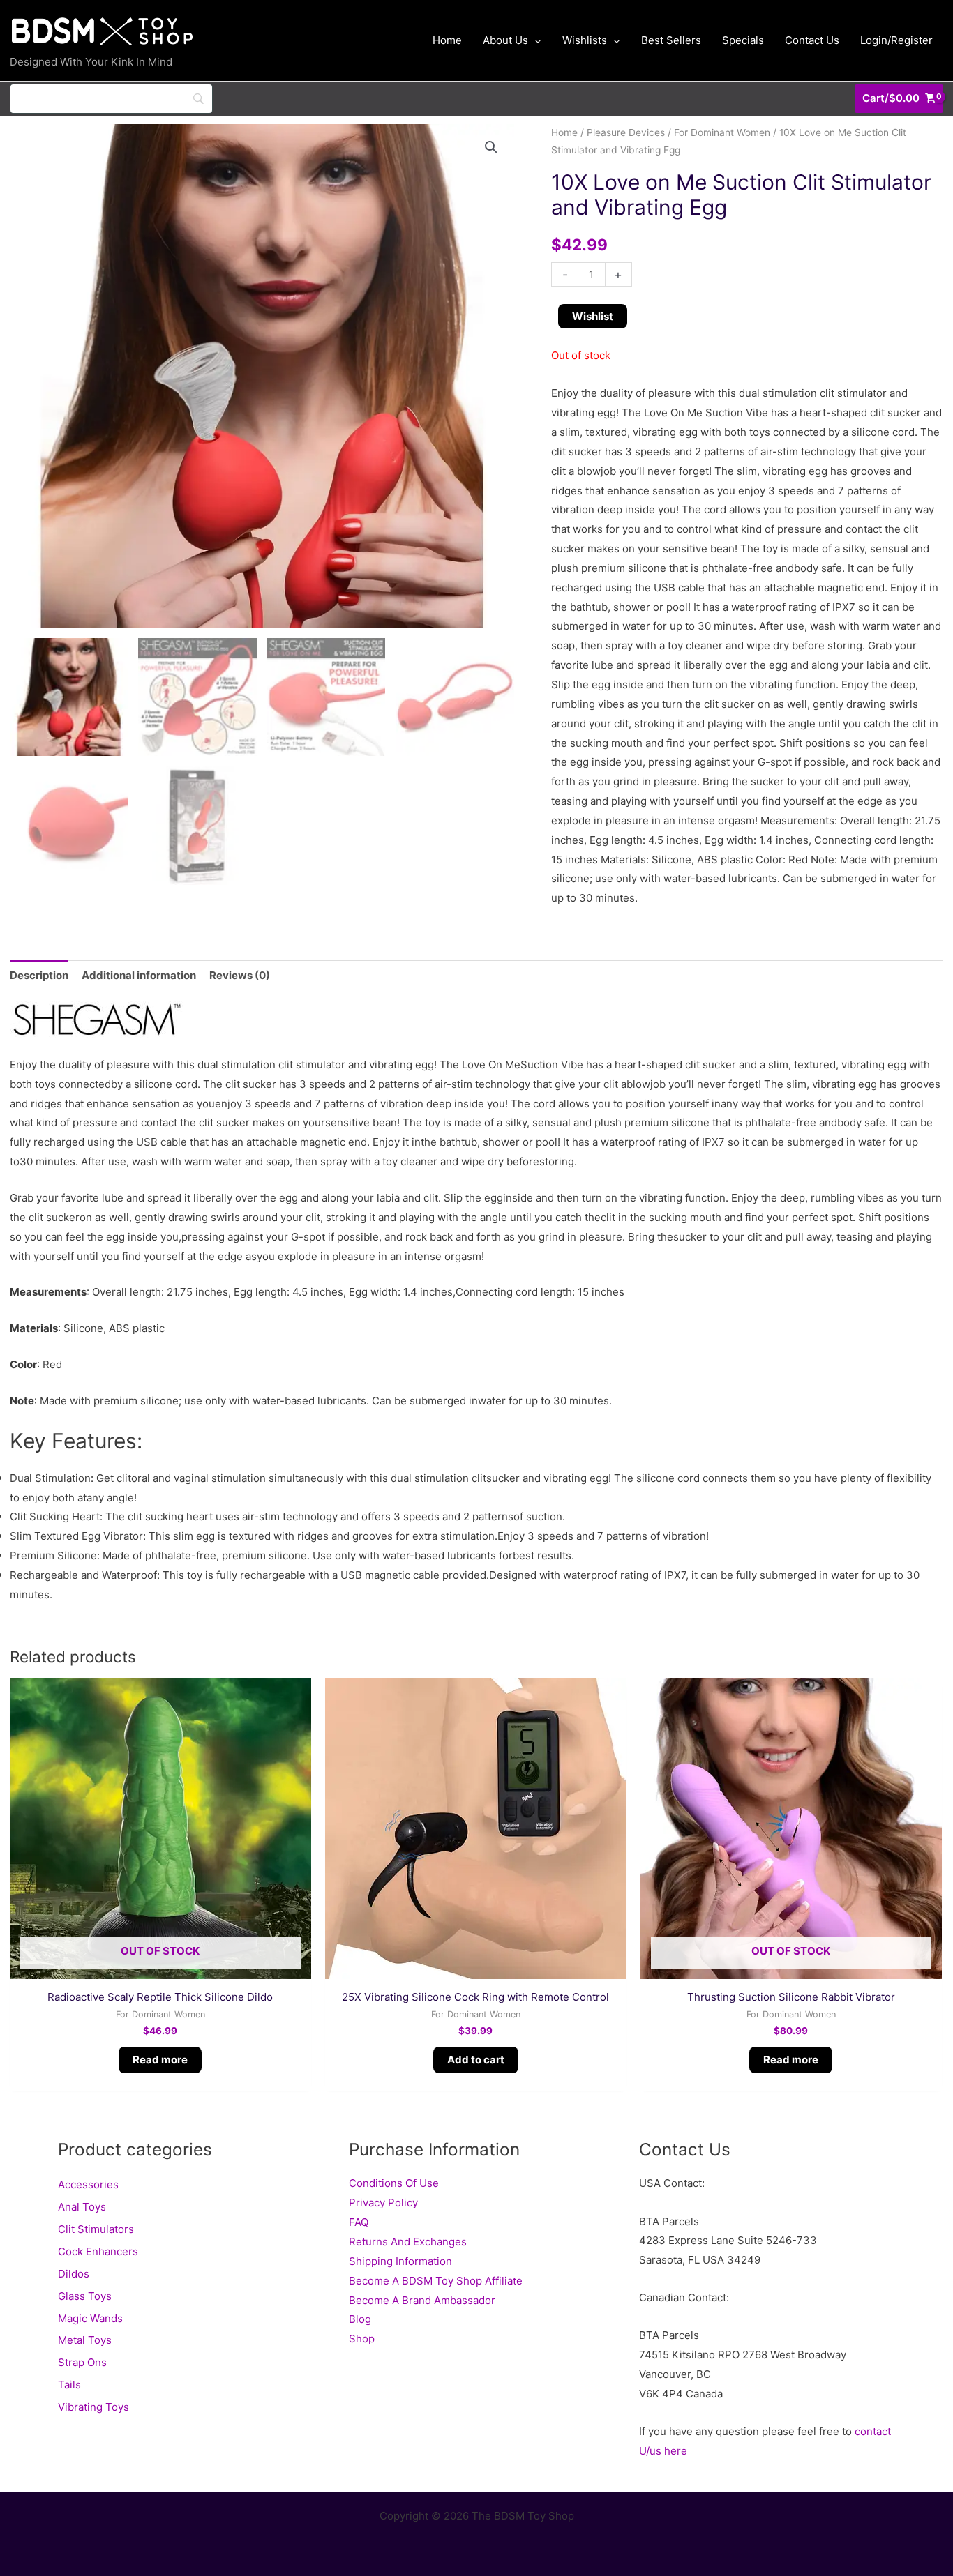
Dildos (74, 2274)
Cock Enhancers (98, 2251)
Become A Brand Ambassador (422, 2300)
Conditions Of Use (394, 2183)
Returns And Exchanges (408, 2242)
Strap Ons (82, 2362)
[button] (491, 147)
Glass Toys (85, 2296)
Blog (360, 2319)
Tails (69, 2385)
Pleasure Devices (626, 132)
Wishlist (593, 316)
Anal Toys (82, 2207)
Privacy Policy (383, 2203)
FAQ (359, 2222)
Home (564, 132)
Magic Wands (90, 2318)
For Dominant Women (722, 132)
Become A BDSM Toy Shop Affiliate (436, 2281)
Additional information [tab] (139, 975)
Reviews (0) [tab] (240, 975)
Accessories (88, 2184)
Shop (362, 2339)
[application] (535, 40)
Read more (160, 2060)
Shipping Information (400, 2261)
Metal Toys (85, 2340)
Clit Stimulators (96, 2229)
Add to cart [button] (476, 2060)
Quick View (160, 1968)
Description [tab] (39, 975)
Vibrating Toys (93, 2407)
